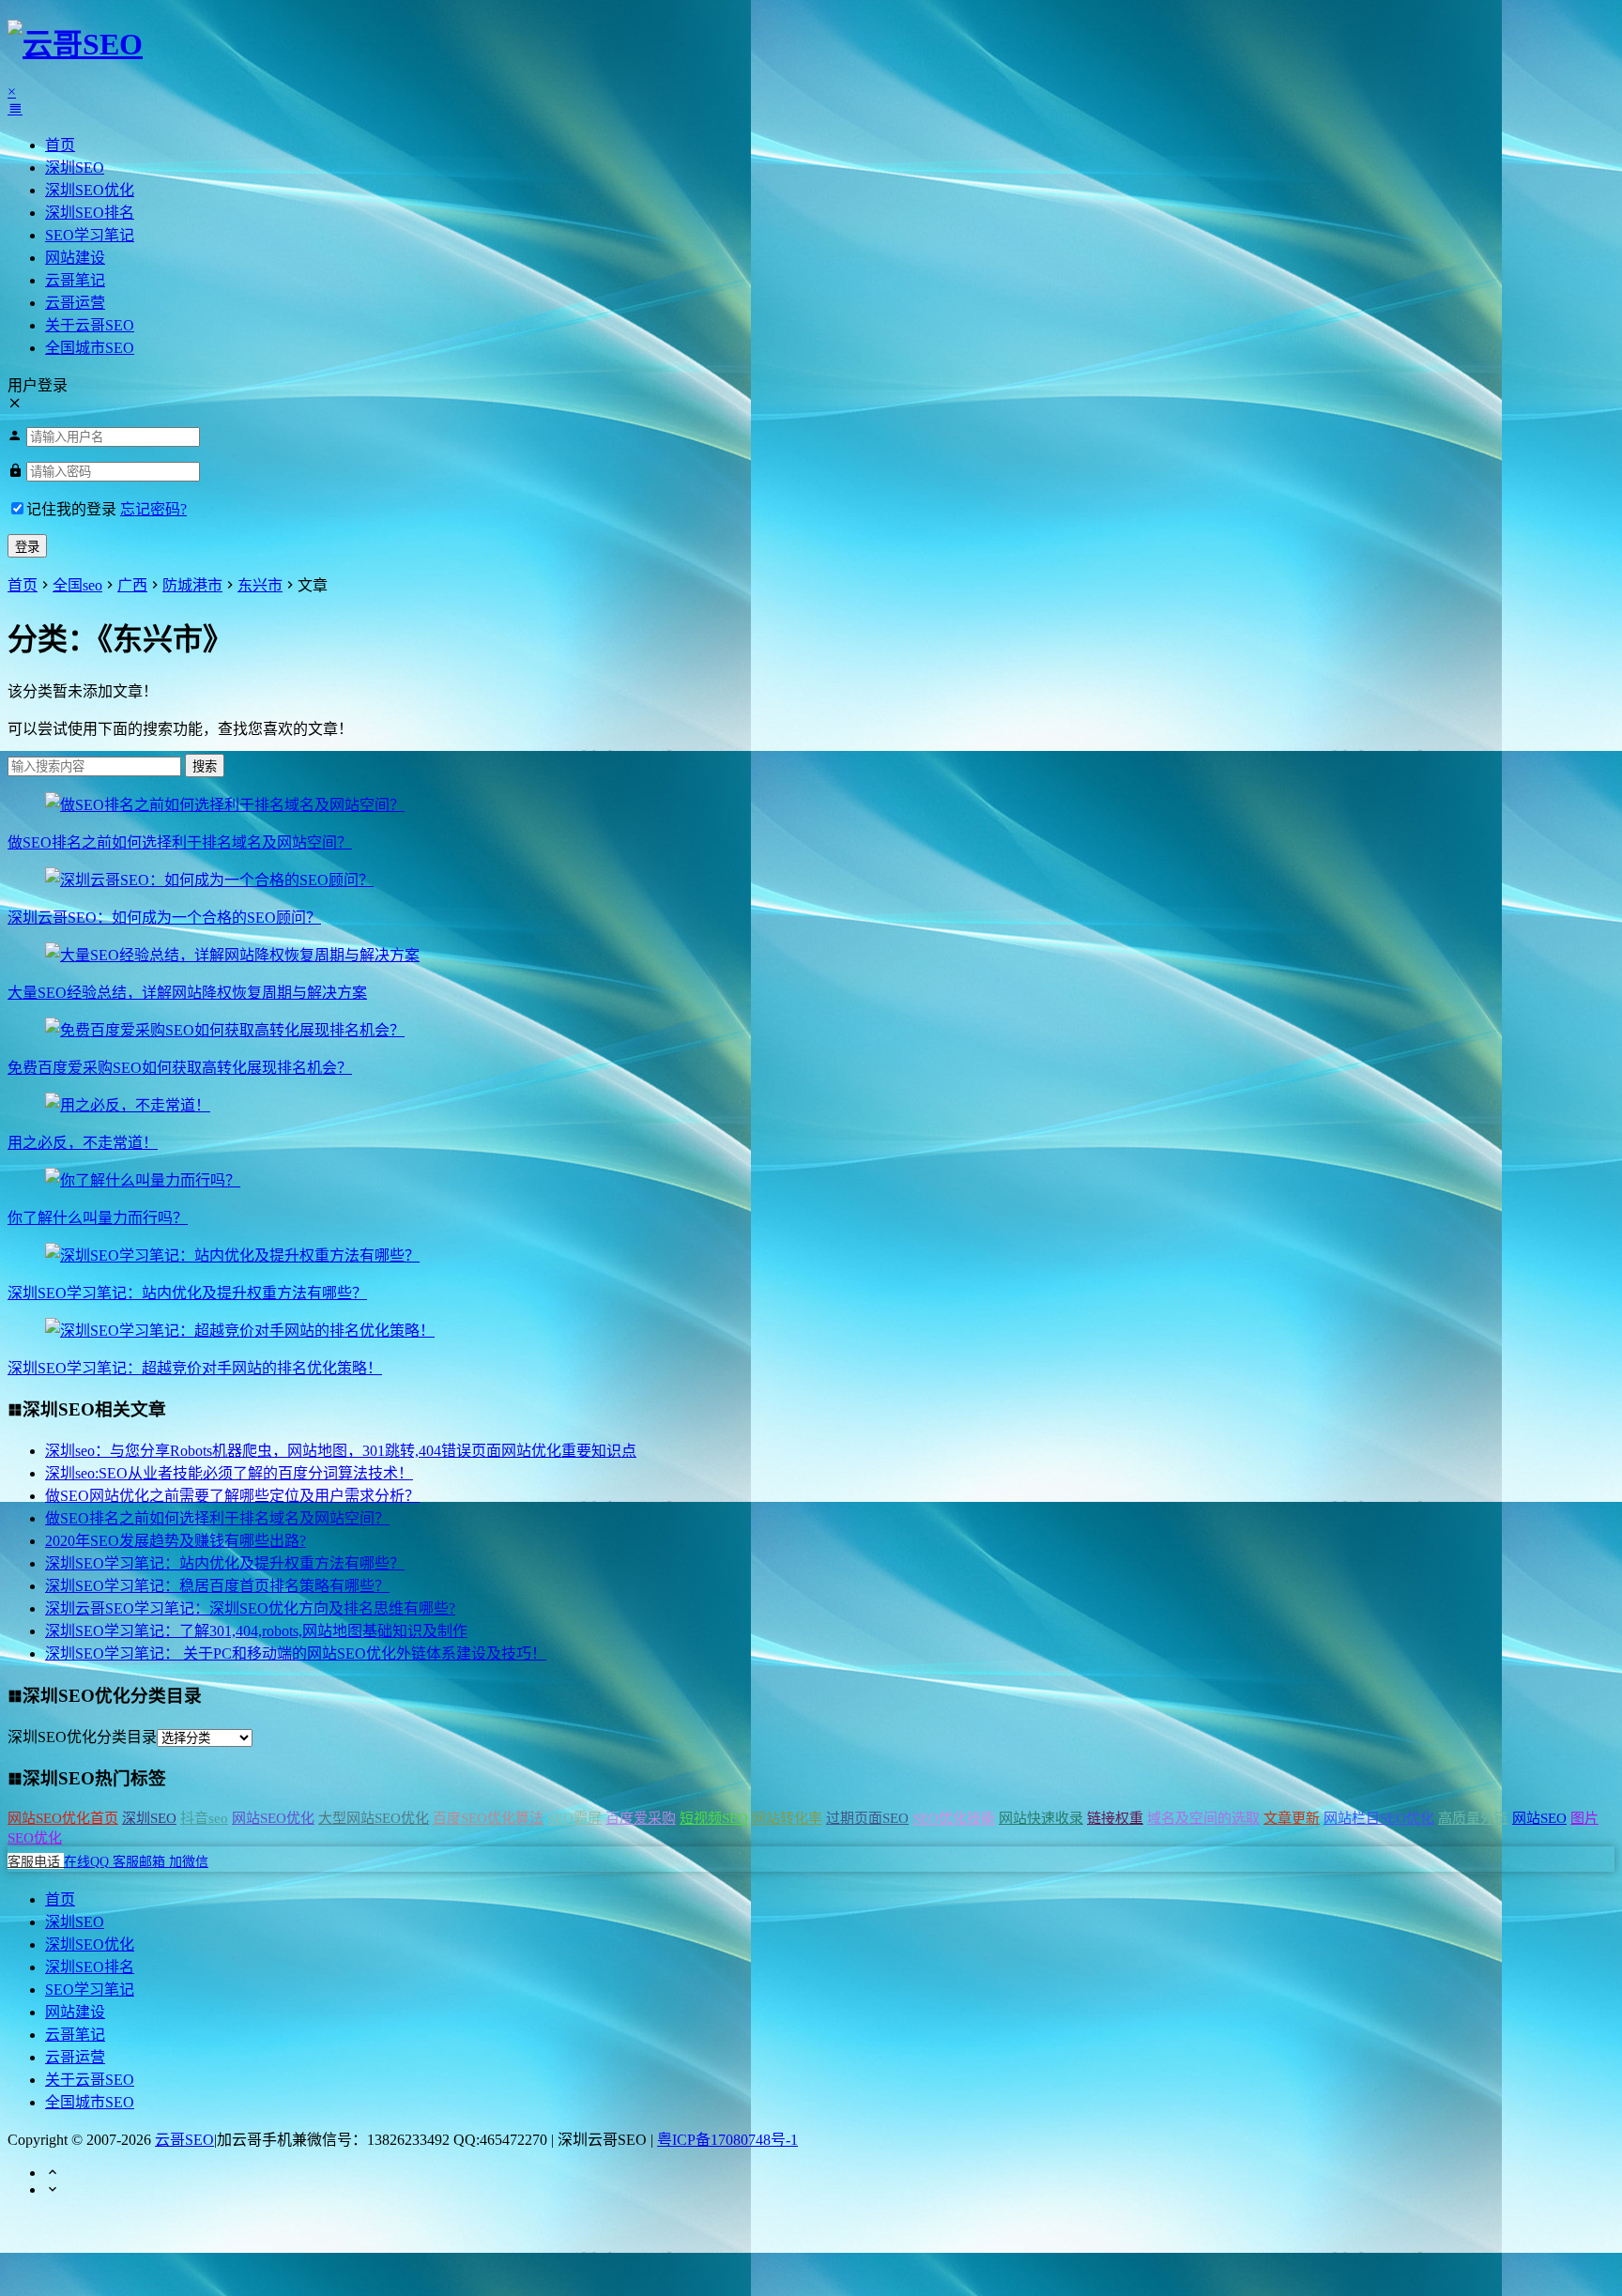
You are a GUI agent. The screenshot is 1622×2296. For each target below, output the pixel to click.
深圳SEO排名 (90, 213)
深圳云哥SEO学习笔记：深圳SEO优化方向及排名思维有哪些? (250, 1608)
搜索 (205, 766)
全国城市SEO (90, 348)
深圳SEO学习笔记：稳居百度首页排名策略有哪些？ (217, 1586)
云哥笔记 (75, 280)
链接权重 (1115, 1818)
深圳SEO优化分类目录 (82, 1737)
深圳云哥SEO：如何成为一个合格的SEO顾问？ (164, 918)
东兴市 (260, 585)
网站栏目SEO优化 (1379, 1818)
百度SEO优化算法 (488, 1818)
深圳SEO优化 (90, 190)
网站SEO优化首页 (63, 1818)
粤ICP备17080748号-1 (727, 2140)
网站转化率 (787, 1818)
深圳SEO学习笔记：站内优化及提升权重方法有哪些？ (187, 1293)
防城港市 (192, 585)
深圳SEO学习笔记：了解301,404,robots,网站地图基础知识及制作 (256, 1631)
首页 (60, 145)
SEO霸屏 (574, 1818)
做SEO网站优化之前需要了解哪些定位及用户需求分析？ (232, 1496)
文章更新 (1292, 1818)
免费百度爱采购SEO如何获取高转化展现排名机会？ (180, 1068)
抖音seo (204, 1818)
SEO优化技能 (954, 1818)
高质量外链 (1473, 1818)
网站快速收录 (1041, 1818)
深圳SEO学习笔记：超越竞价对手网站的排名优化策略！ (195, 1368)
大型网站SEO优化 (374, 1818)
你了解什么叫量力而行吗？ (98, 1218)
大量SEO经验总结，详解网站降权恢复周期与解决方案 (187, 993)
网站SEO (1539, 1818)
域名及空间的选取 (1203, 1818)
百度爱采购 (641, 1818)
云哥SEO (184, 2140)
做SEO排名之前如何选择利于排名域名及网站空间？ (180, 842)
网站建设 (75, 258)
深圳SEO (75, 168)
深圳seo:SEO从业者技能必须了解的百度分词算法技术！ (229, 1473)
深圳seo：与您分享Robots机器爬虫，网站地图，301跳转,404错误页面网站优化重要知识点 (341, 1451)
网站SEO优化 (273, 1818)
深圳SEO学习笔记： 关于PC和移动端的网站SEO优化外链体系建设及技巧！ (296, 1653)
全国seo (77, 585)
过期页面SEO (867, 1818)
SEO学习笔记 (90, 235)
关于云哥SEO (90, 325)
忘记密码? (153, 509)
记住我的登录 (71, 509)
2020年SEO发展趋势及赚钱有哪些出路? (176, 1541)
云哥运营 (75, 303)
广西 (132, 585)
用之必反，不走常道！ (83, 1143)
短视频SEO (714, 1818)
